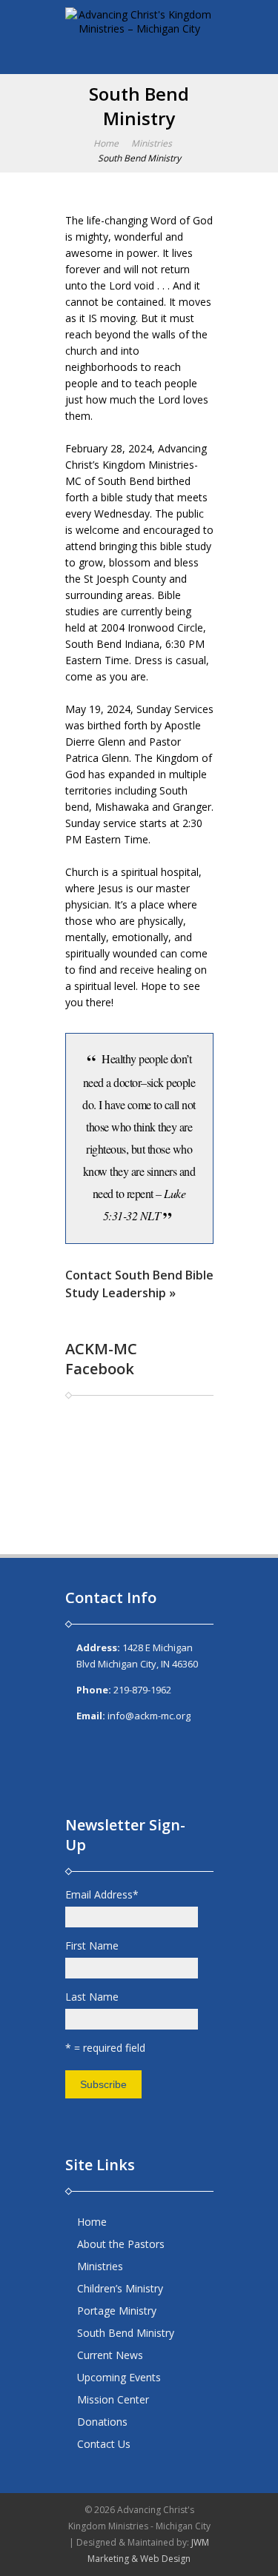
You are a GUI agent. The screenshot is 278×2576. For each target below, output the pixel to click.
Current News (110, 2355)
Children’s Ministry (120, 2288)
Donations (102, 2422)
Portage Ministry (117, 2311)
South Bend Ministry (126, 2333)
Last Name (92, 1997)
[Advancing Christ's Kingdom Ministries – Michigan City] (139, 33)
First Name (92, 1946)
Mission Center (113, 2399)
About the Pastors (121, 2244)
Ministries (152, 143)
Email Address (102, 1894)
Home (106, 143)
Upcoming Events (119, 2377)
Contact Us (104, 2444)
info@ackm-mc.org (149, 1716)
